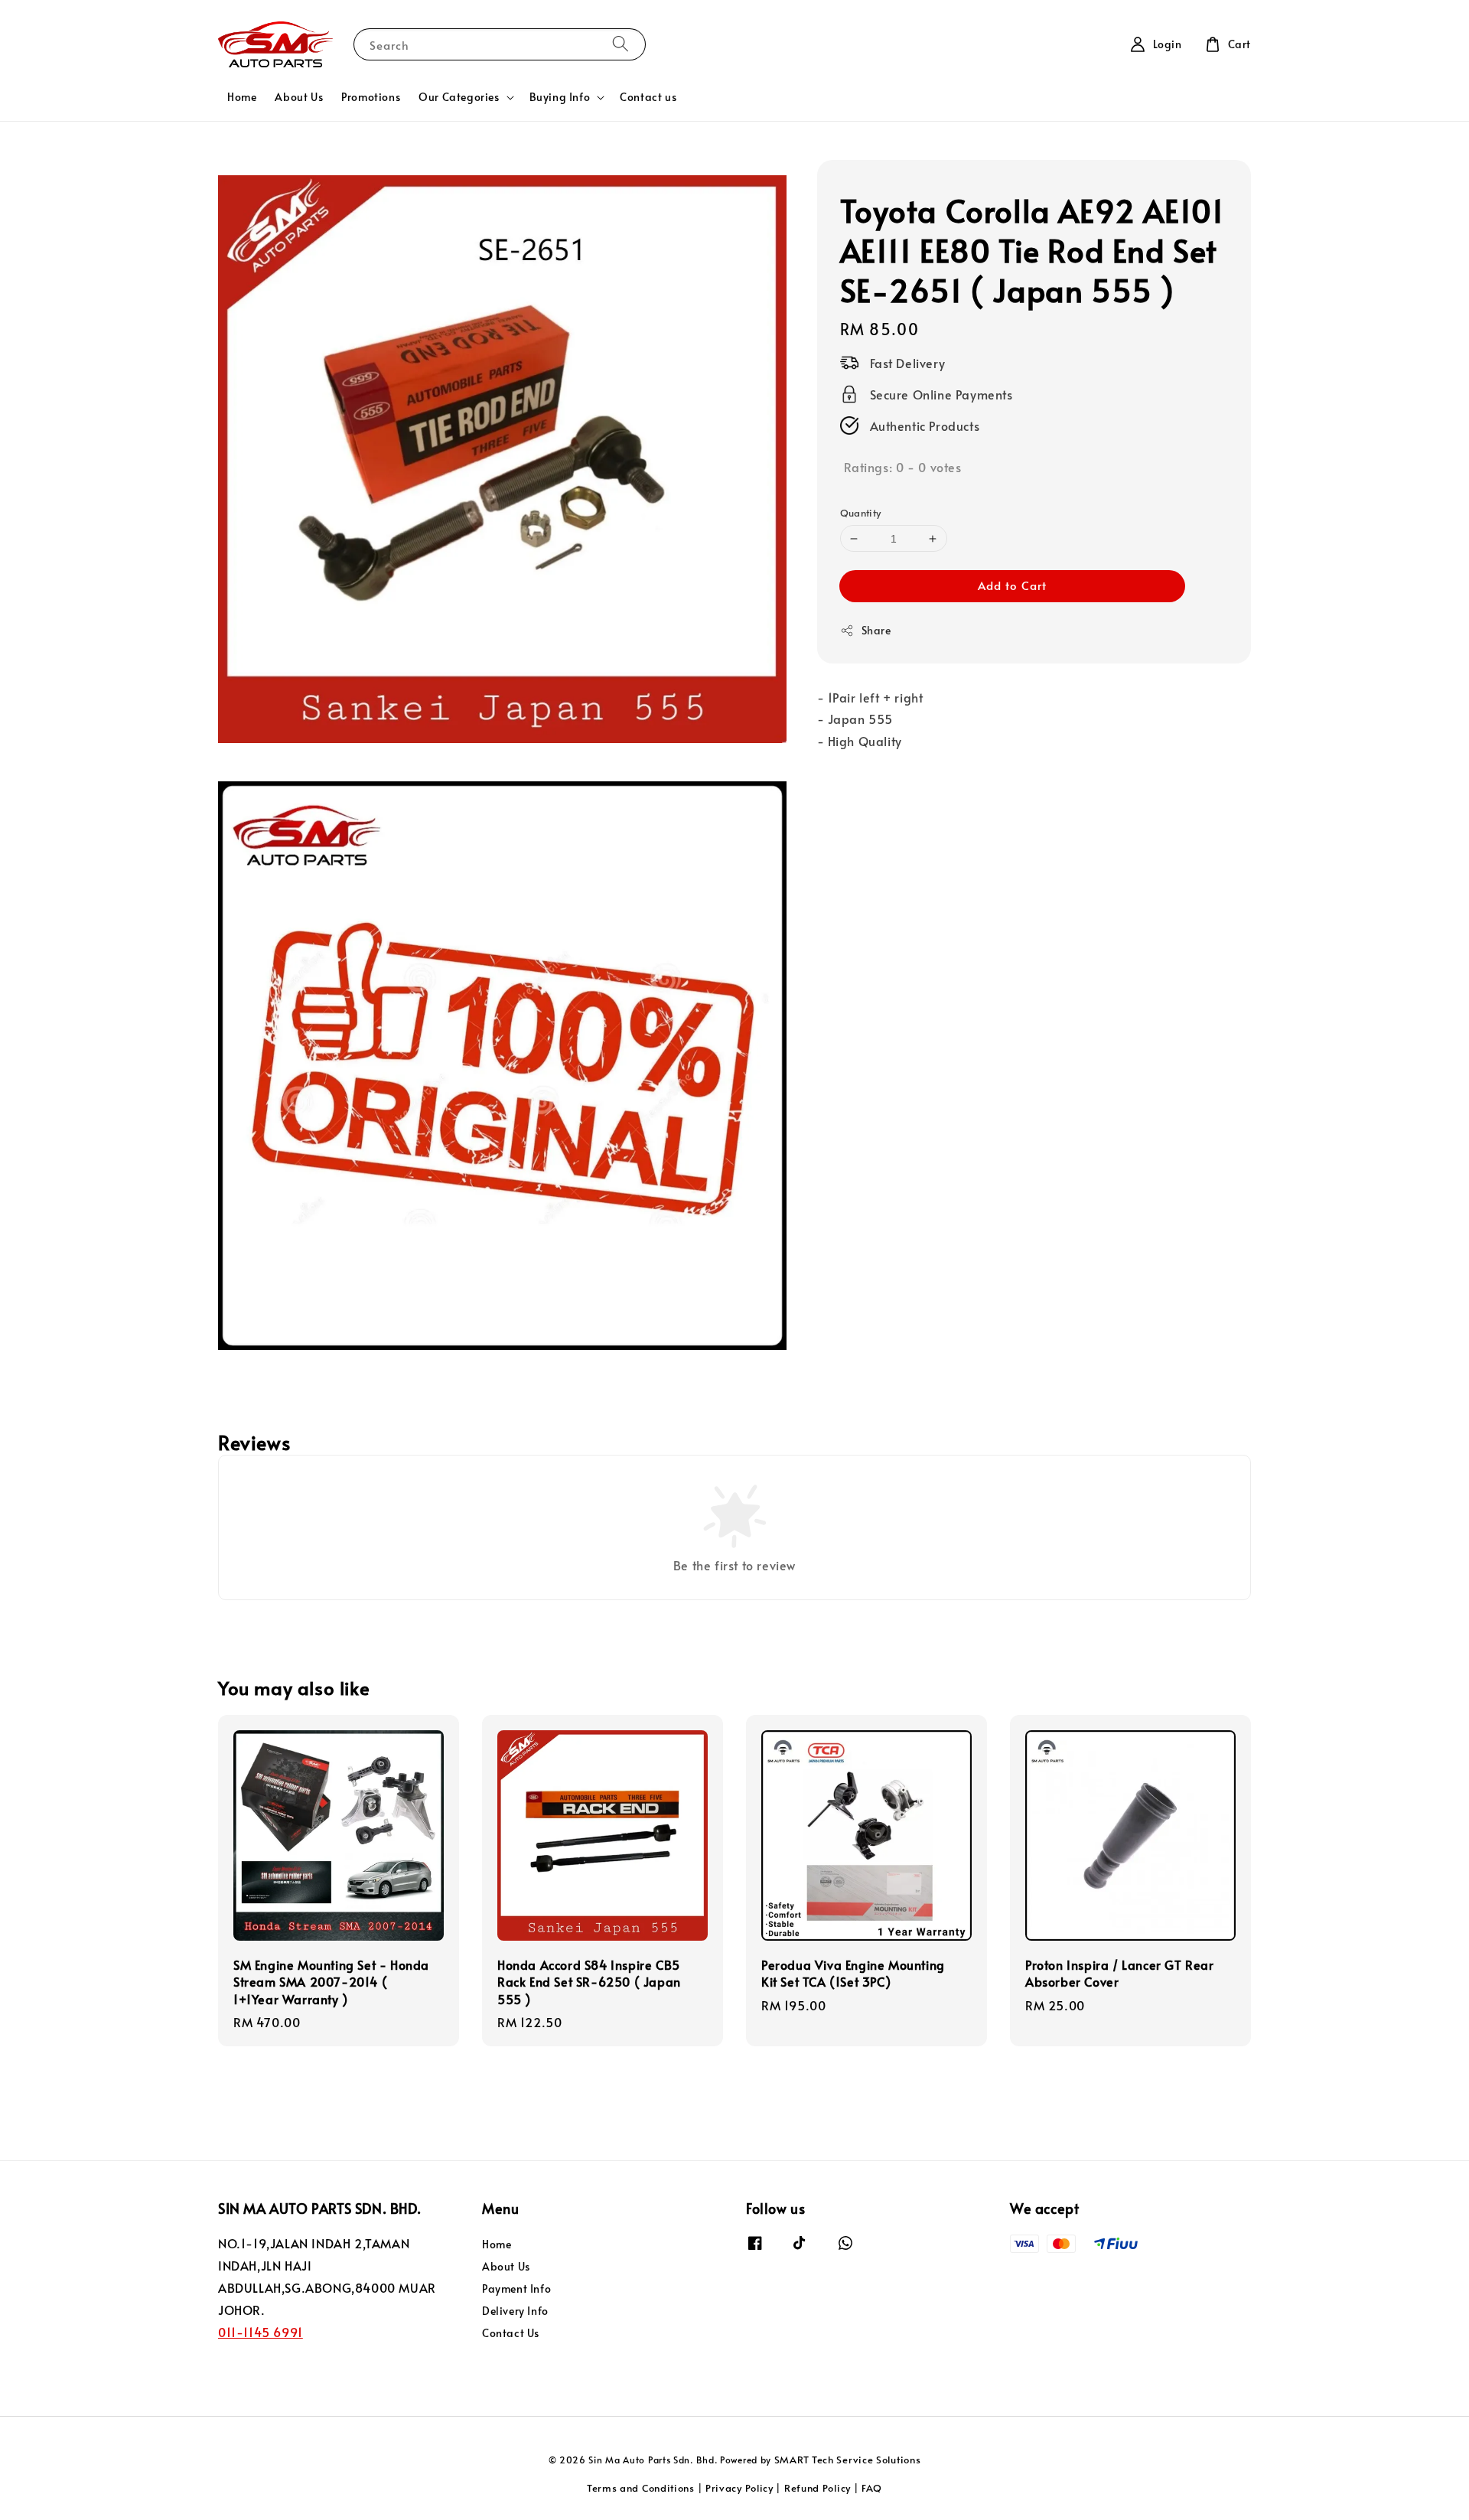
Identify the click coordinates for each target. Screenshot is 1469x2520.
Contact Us (511, 2333)
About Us (299, 97)
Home (242, 97)
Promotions (371, 97)
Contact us (648, 97)
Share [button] (876, 630)
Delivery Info (515, 2311)
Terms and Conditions (641, 2488)
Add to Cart (1012, 585)
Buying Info (560, 97)
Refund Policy (818, 2488)
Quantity (861, 513)
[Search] (620, 44)
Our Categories (459, 97)
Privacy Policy (739, 2488)
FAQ (872, 2488)
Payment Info (516, 2289)
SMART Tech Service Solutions (848, 2460)
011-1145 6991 (261, 2332)
